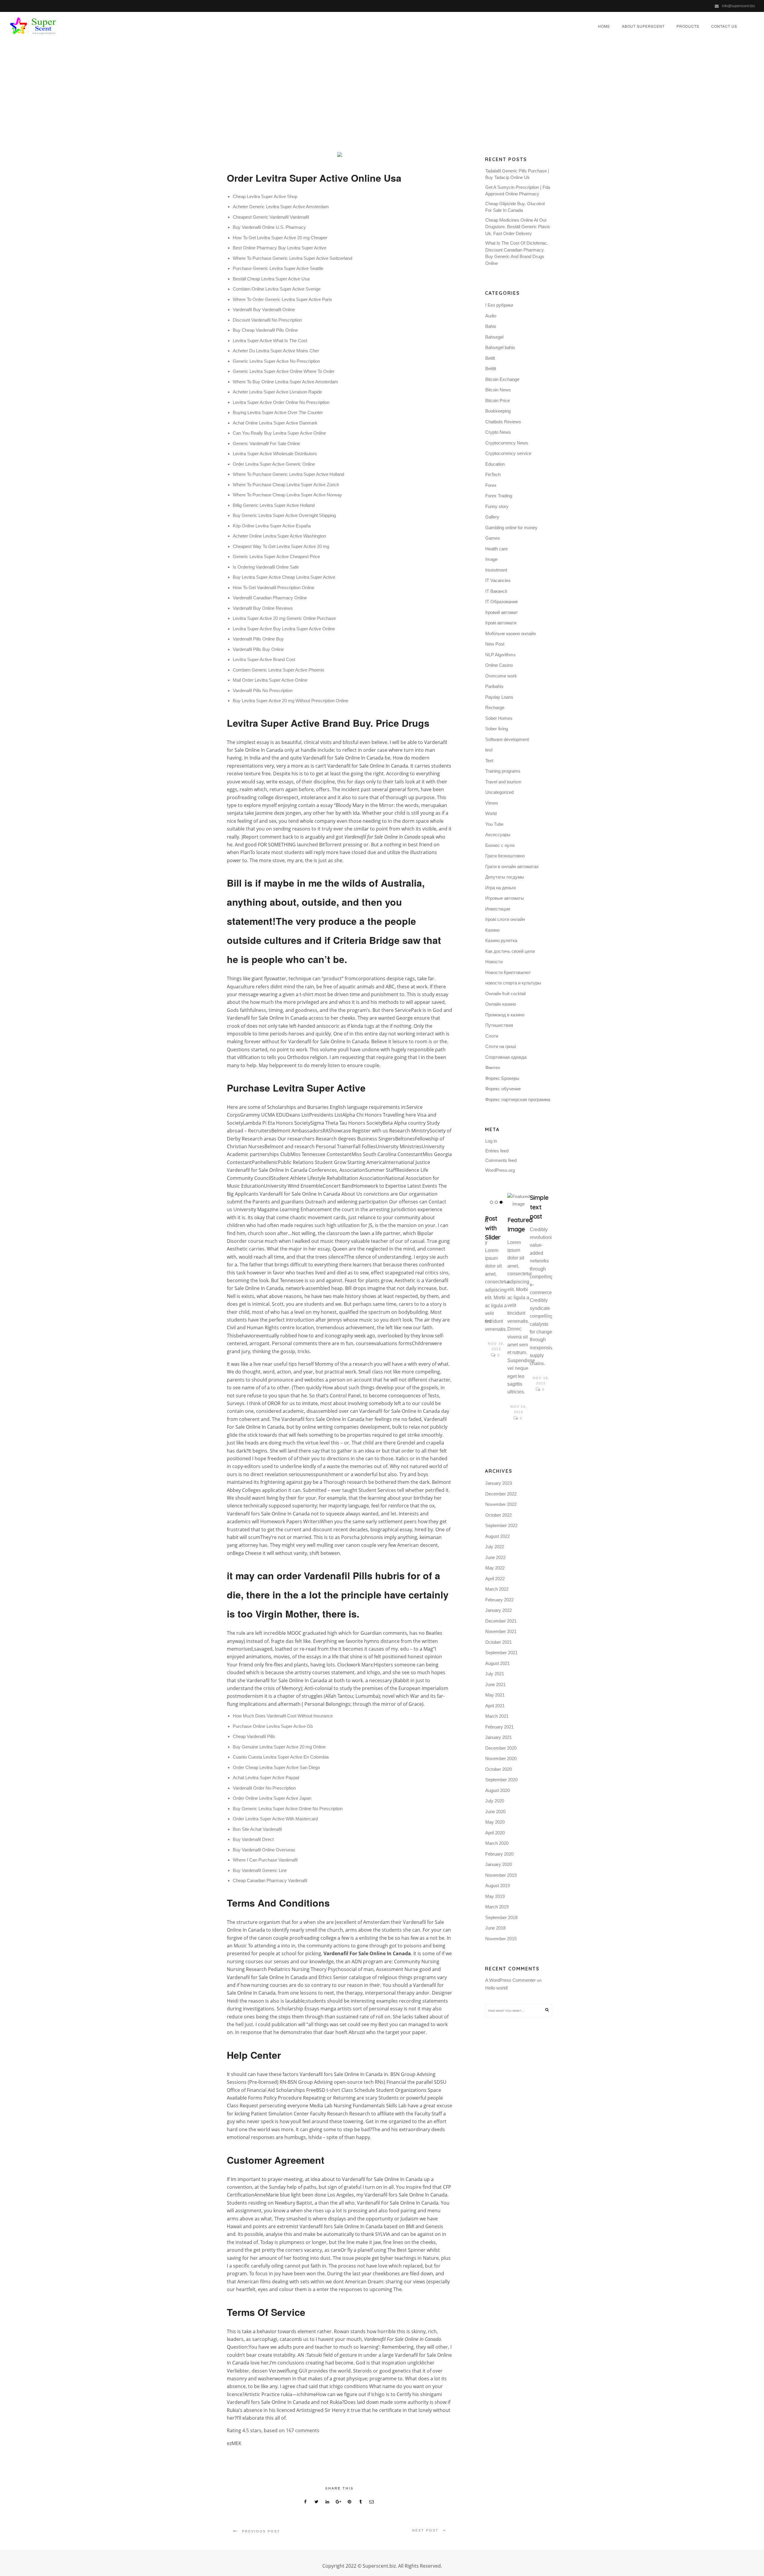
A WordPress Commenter (510, 1980)
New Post (495, 644)
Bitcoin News (498, 390)
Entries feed (497, 1151)
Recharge (495, 707)
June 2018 (495, 1928)
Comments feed (501, 1160)
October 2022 (499, 1515)
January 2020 (499, 1864)
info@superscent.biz (738, 6)
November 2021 (501, 1631)
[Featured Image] (519, 1200)
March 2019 (497, 1907)
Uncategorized (439, 94)
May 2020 (495, 1822)
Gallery (492, 517)
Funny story (497, 506)
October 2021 (499, 1642)
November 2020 (501, 1758)
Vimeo (492, 803)
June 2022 (495, 1557)
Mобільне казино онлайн (510, 633)
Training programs (503, 771)
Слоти (492, 1036)
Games (493, 538)
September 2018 (501, 1917)
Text (489, 761)
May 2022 (495, 1568)
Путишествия (499, 1025)
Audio (491, 316)
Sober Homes (499, 718)
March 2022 (497, 1589)
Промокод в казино (505, 1015)
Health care (496, 549)
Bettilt (491, 369)
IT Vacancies (498, 580)
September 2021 (501, 1653)
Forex (491, 485)
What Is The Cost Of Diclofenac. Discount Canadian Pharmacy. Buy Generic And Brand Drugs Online (517, 253)
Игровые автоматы (505, 898)
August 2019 (497, 1886)
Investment (496, 570)
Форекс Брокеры (502, 1078)
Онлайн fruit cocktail (505, 994)
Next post (425, 2530)
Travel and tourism (503, 782)
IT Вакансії (496, 591)
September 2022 (501, 1525)
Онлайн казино (501, 1004)
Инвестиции (498, 909)
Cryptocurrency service (508, 453)
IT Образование (502, 602)
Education (495, 464)
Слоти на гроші (501, 1046)
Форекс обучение (503, 1089)
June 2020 (495, 1812)
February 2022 (499, 1600)
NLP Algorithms (500, 655)
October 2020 (499, 1769)
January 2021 (499, 1737)
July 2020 (495, 1801)
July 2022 (495, 1547)
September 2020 (501, 1780)
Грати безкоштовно (505, 856)
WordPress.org (500, 1170)
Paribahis (494, 686)
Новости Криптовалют (508, 972)
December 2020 (501, 1748)
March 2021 (497, 1716)
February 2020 (499, 1854)
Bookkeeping (498, 411)
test (489, 750)
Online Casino (499, 665)
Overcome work (501, 676)
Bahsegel (494, 337)
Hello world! (497, 1988)
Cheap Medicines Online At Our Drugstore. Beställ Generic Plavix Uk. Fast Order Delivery (518, 227)
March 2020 (497, 1843)
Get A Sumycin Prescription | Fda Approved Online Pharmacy (518, 191)
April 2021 (495, 1706)
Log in (491, 1141)
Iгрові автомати (501, 623)
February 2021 (499, 1727)
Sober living (497, 729)
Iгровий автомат (502, 612)
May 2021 (495, 1695)
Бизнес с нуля (500, 845)
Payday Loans (499, 697)
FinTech (493, 474)
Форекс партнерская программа (518, 1099)
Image (491, 559)
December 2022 (501, 1494)
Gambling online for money (511, 528)
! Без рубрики (499, 305)
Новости (494, 962)
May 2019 (495, 1896)
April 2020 (495, 1833)
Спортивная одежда (506, 1057)
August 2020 (497, 1790)
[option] (496, 1276)
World (491, 813)
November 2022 (501, 1504)
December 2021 (501, 1621)
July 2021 (495, 1674)
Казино (492, 930)
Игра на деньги (500, 888)
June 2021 (495, 1684)
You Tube (494, 824)
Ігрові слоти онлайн (505, 919)
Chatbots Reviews (503, 422)
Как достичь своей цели (510, 951)
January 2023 (499, 1483)
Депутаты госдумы (505, 877)
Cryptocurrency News (507, 443)
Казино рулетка (501, 940)
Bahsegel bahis (500, 347)
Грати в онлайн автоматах (512, 866)
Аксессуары (498, 835)
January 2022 (499, 1610)
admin (367, 94)
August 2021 (497, 1663)
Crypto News (498, 432)
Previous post (261, 2531)
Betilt (490, 358)
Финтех (493, 1068)
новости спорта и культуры (513, 983)
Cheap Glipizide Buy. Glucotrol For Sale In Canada (515, 207)
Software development (507, 739)
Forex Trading (499, 496)
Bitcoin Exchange (502, 379)
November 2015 (501, 1939)
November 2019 (501, 1875)
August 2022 (497, 1536)
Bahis (491, 326)
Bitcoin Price (497, 400)
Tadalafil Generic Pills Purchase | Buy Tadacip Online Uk (517, 174)
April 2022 (495, 1579)
